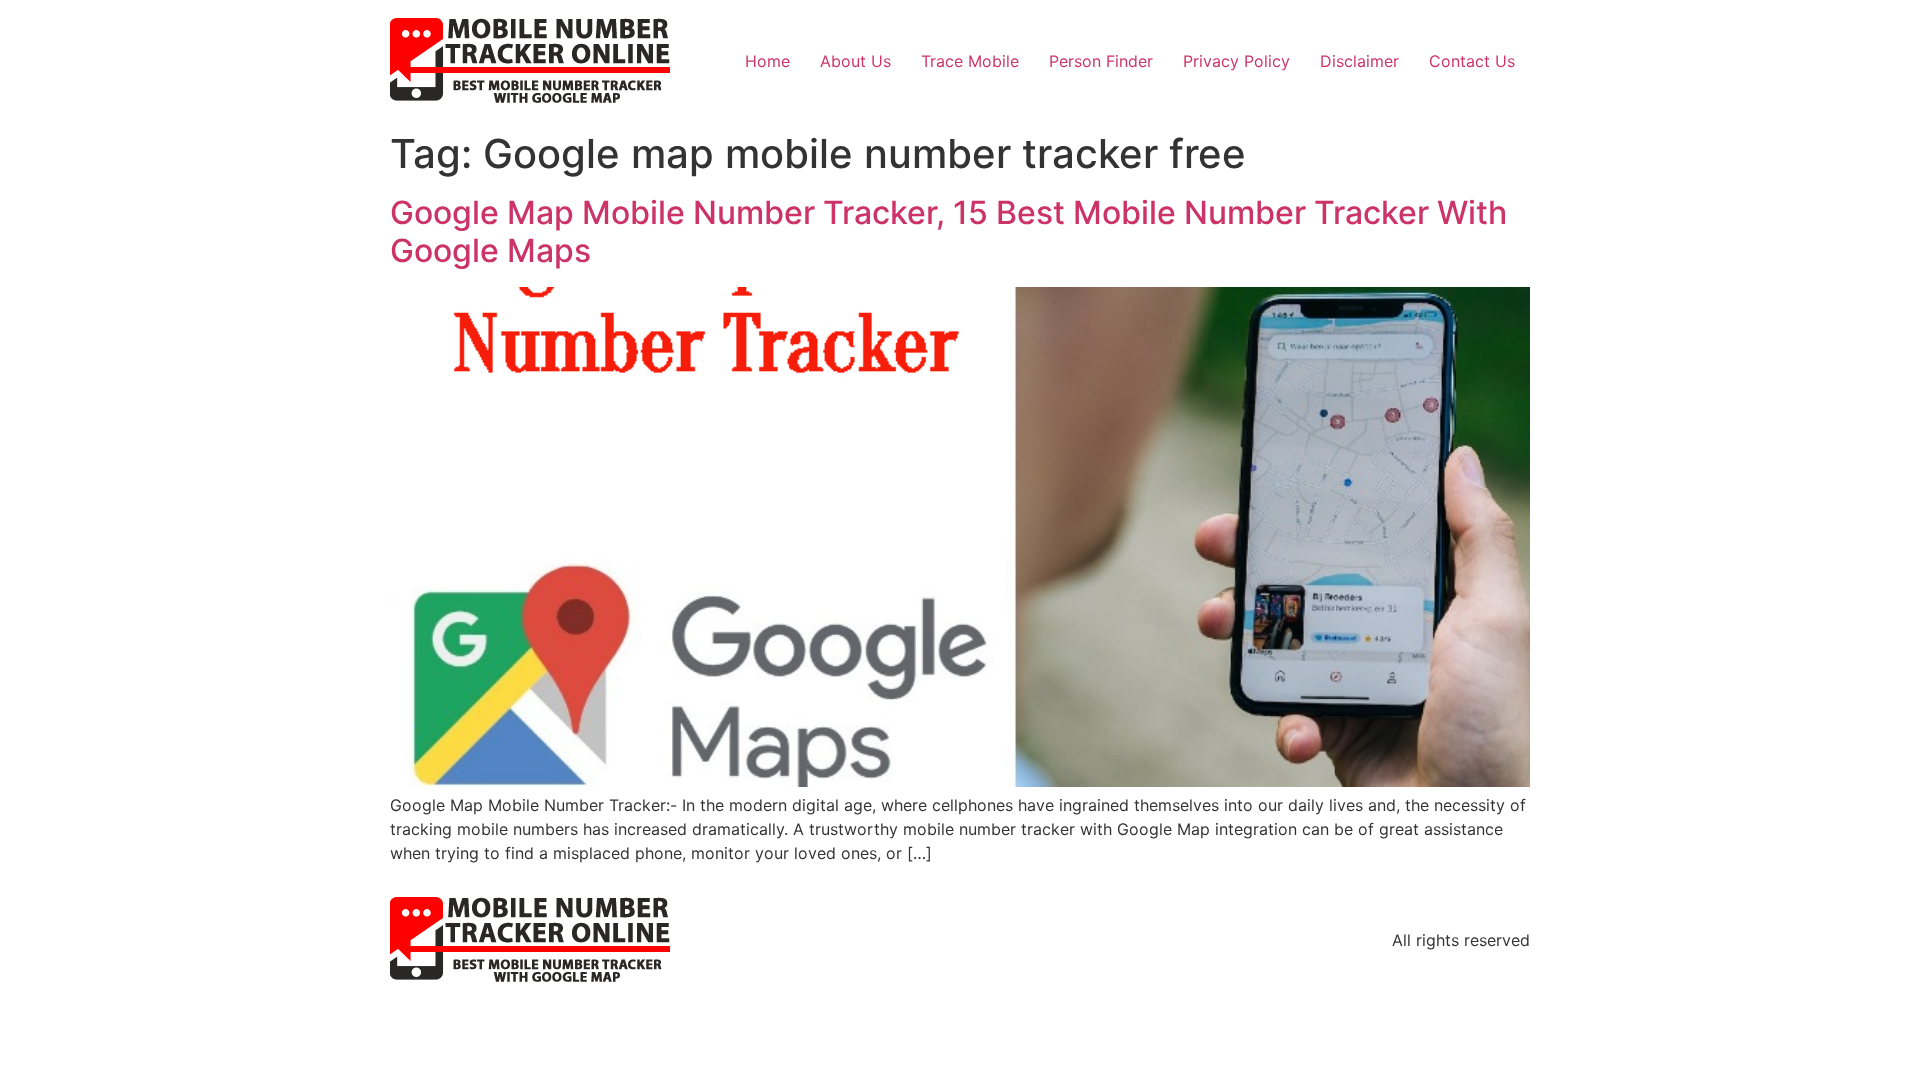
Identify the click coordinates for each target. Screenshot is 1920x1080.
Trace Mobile (970, 61)
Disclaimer (1359, 61)
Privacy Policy (1236, 61)
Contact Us (1472, 61)
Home (767, 61)
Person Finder (1101, 61)
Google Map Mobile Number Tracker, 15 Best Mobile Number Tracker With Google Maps (948, 231)
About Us (855, 61)
